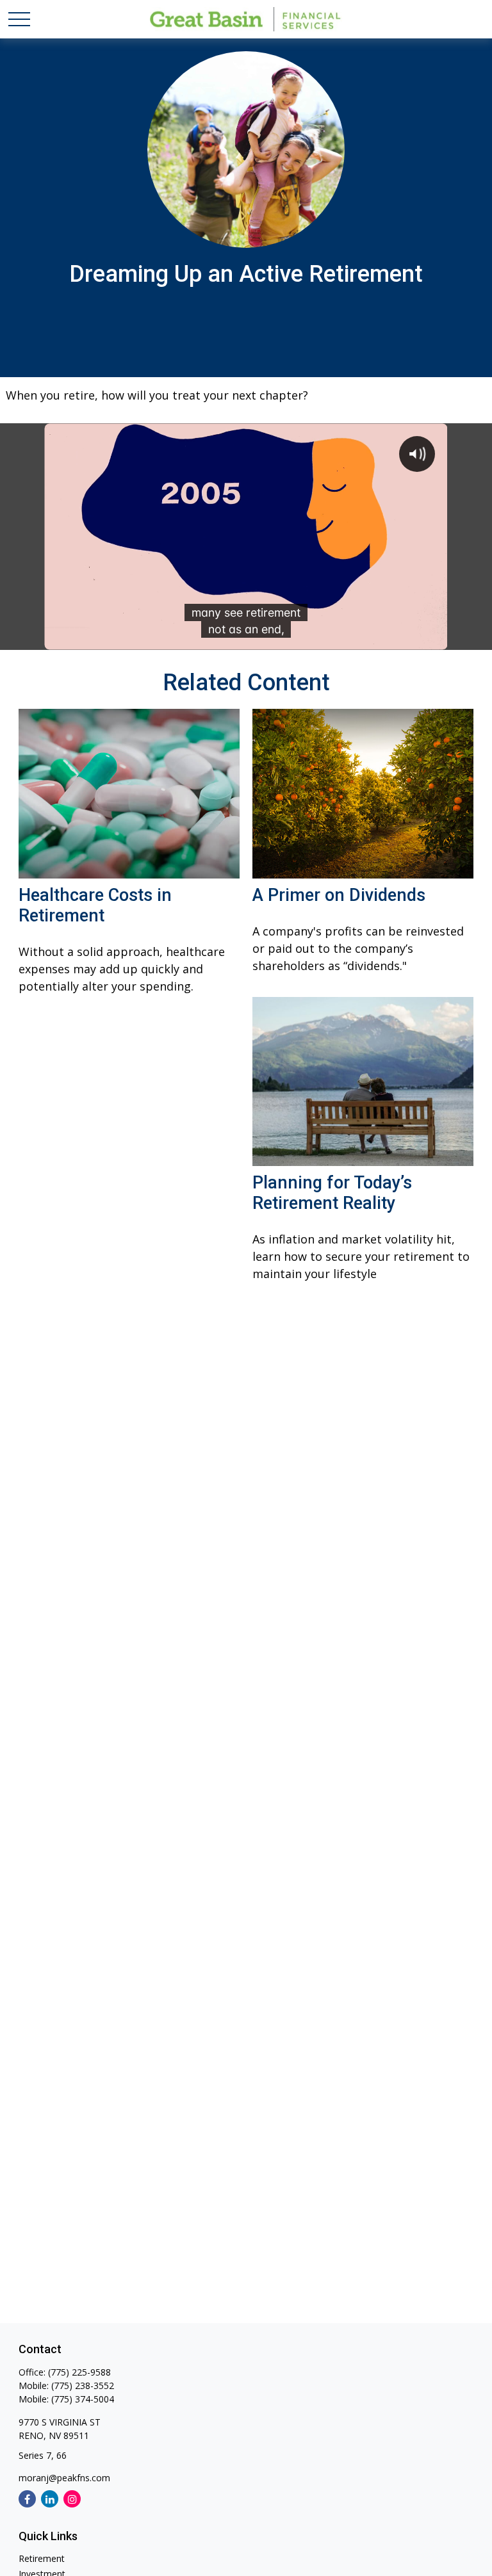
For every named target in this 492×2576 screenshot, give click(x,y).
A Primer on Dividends (339, 895)
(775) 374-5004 (83, 2399)
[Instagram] (72, 2499)
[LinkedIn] (50, 2499)
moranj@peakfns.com (64, 2478)
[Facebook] (27, 2499)
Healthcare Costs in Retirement (95, 905)
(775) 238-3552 (83, 2386)
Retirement (42, 2558)
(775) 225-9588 (79, 2372)
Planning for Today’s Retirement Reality (332, 1193)
